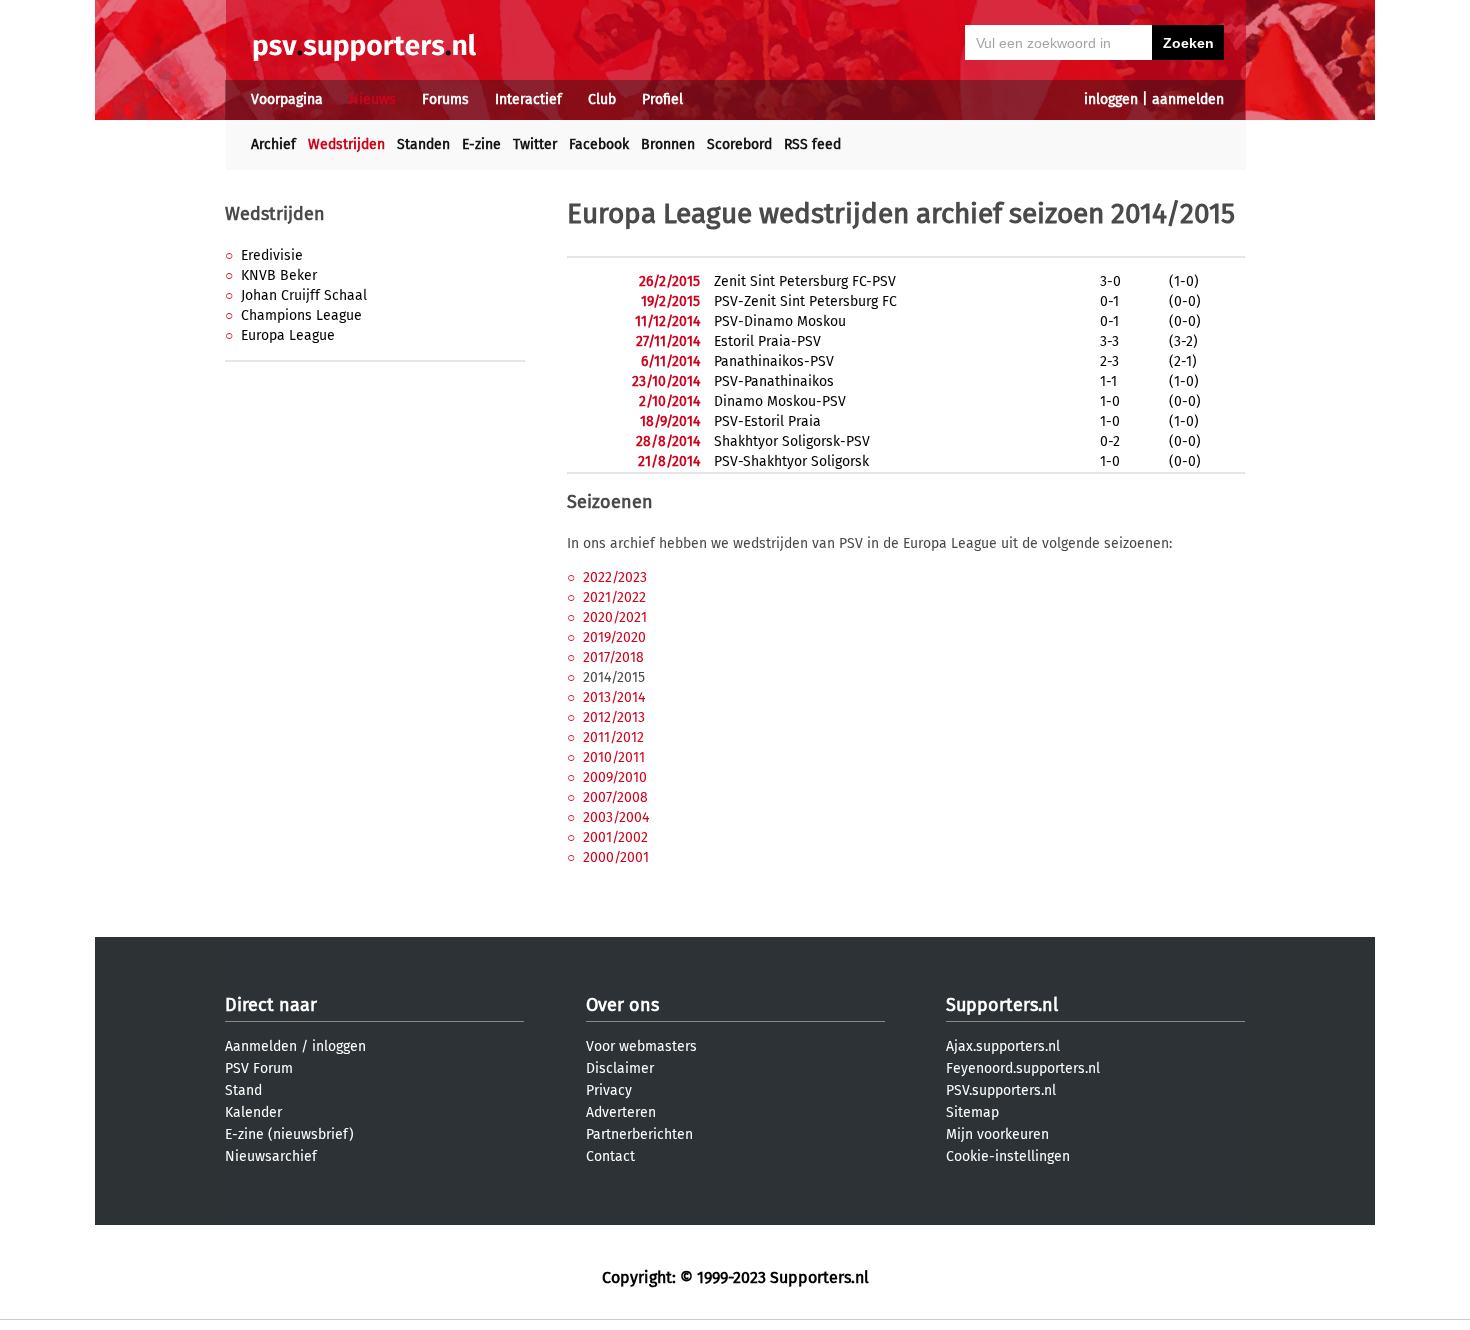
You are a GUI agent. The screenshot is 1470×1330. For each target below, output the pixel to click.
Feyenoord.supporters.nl (1023, 1068)
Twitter (535, 144)
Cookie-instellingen (1008, 1156)
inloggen (1111, 99)
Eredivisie (272, 255)
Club (602, 99)
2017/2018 (613, 657)
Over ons (622, 1005)
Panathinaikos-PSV (774, 361)
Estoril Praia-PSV (767, 341)
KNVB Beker (279, 275)
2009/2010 (615, 777)
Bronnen (668, 144)
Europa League (288, 335)
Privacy (609, 1090)
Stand (243, 1090)
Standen (423, 144)
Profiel (662, 99)
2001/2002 (615, 837)
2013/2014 (614, 697)
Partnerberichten (639, 1134)
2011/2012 (613, 737)
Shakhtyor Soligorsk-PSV (792, 441)
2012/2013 (614, 717)
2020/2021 (615, 617)
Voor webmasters (641, 1046)
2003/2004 (616, 817)
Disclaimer (620, 1068)
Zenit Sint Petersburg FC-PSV (805, 281)
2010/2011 (614, 757)
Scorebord (739, 144)
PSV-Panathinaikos (774, 381)
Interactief (528, 99)
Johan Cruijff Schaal (304, 295)
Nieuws (372, 99)
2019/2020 (614, 637)
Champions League (301, 315)
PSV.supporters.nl (1001, 1090)
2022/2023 (615, 577)
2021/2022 (614, 597)
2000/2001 (616, 857)
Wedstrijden (346, 144)
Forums (445, 99)
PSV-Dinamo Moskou (780, 321)
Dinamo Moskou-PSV (780, 401)
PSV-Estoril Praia (767, 421)
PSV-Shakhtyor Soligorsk (791, 461)
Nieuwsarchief (271, 1156)
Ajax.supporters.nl (1003, 1046)
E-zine (481, 144)
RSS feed (812, 144)
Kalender (253, 1112)
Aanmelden (261, 1046)
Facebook (599, 144)
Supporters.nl (1002, 1005)
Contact (610, 1156)
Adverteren (621, 1112)
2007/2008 (615, 797)
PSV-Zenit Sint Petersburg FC (805, 301)
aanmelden (1188, 99)
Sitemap (972, 1112)
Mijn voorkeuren (997, 1134)
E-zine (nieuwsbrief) (289, 1134)
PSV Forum (259, 1068)
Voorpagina (287, 99)
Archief (273, 144)
